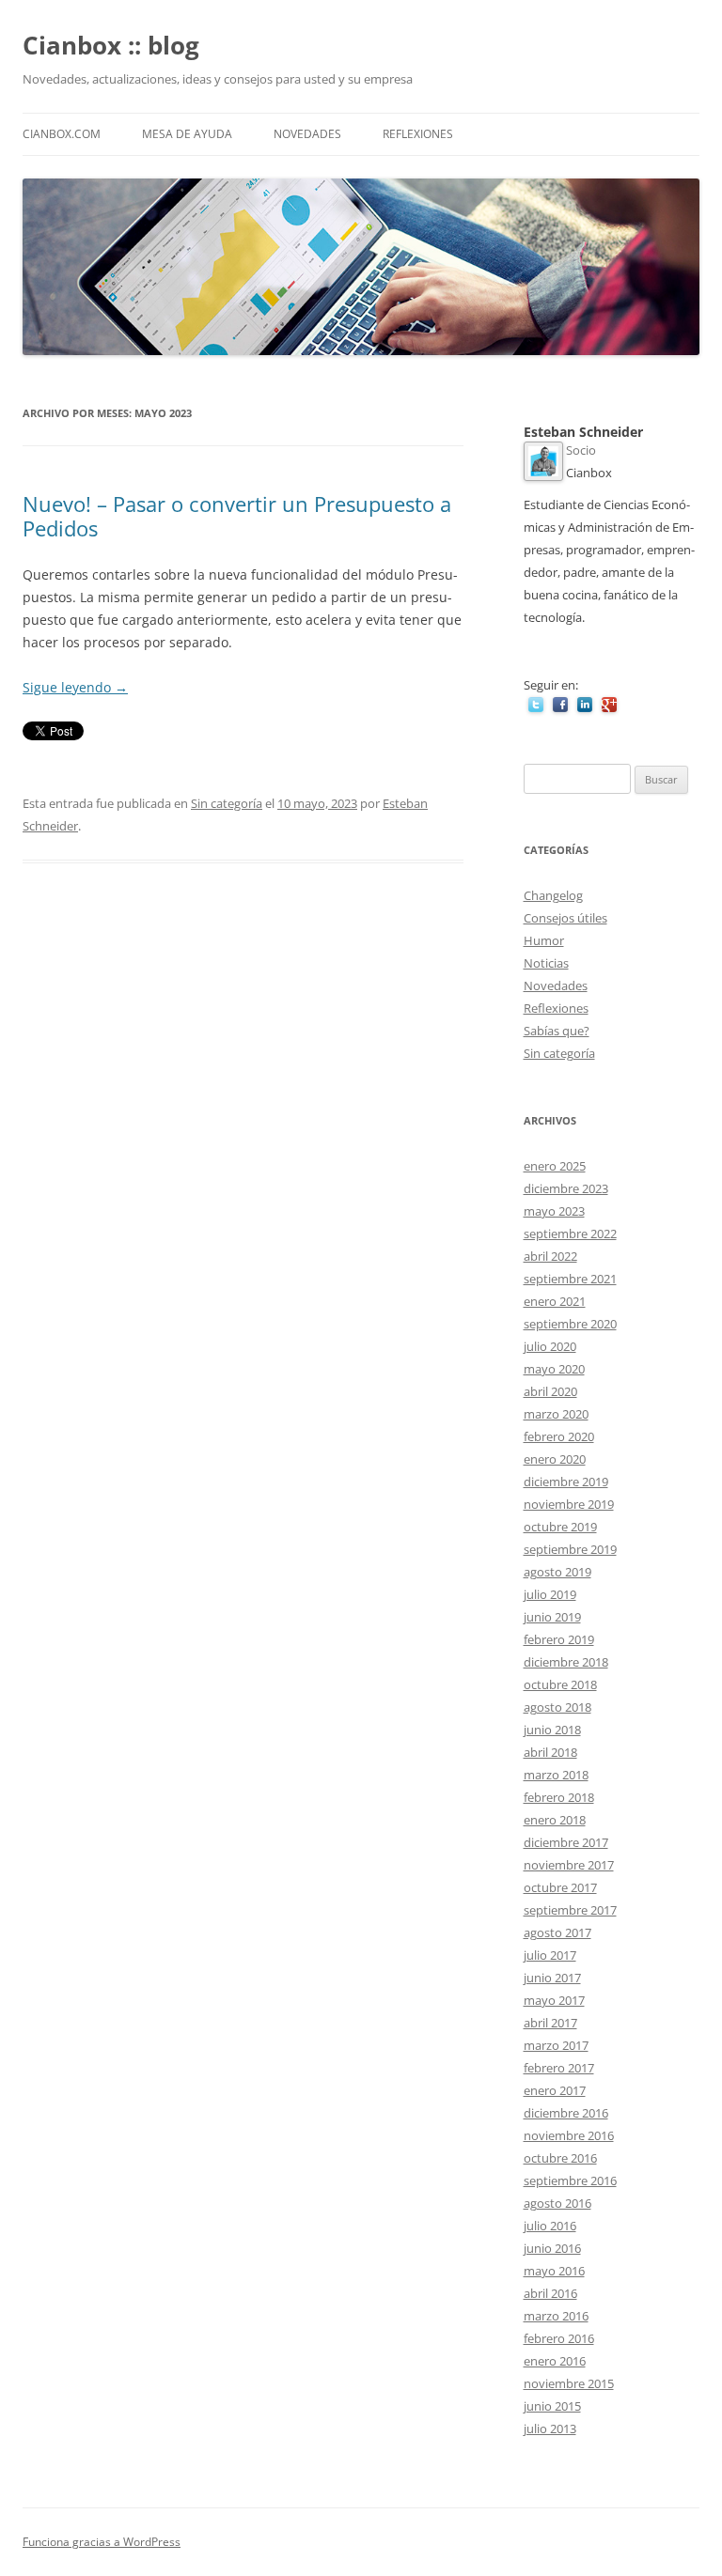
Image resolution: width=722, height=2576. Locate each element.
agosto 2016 (557, 2203)
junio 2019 (552, 1617)
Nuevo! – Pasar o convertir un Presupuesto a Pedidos (237, 516)
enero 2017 (555, 2090)
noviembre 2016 (569, 2135)
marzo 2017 (556, 2045)
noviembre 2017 (569, 1865)
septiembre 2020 (570, 1324)
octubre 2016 (560, 2158)
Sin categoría (227, 803)
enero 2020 (555, 1459)
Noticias (546, 963)
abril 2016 (550, 2293)
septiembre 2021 (570, 1279)
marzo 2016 (556, 2316)
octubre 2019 (560, 1527)
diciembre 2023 (566, 1188)
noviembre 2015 (569, 2383)
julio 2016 (550, 2226)
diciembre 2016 (566, 2113)
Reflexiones (418, 134)
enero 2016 (555, 2361)
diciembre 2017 (566, 1842)
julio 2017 (550, 1955)
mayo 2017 (554, 2000)
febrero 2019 (559, 1639)
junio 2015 (552, 2406)
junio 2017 (552, 1978)
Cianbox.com (62, 134)
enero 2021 (555, 1301)
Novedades (307, 134)
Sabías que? (557, 1031)
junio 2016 (552, 2248)
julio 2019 (550, 1594)
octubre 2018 (560, 1684)
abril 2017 (550, 2023)
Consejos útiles (565, 918)
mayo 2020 (554, 1369)
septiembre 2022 (570, 1234)
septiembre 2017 (570, 1910)
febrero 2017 (559, 2068)
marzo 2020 (556, 1414)
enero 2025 (555, 1166)
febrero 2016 (559, 2338)
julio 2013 (550, 2429)
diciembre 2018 (566, 1662)
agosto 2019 (557, 1572)
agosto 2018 (557, 1707)
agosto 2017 (557, 1932)
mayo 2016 (554, 2271)
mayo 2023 (554, 1211)
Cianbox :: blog (111, 45)
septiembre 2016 (570, 2180)
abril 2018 (550, 1752)
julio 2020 (550, 1346)
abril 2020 (550, 1391)
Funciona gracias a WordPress (102, 2542)
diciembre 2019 (566, 1482)
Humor (544, 940)
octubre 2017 (560, 1887)
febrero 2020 (559, 1436)
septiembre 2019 (570, 1549)
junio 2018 (552, 1730)
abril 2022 (550, 1256)
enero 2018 (555, 1820)
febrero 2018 (559, 1797)
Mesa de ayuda (187, 134)
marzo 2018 (556, 1775)
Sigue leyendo (75, 687)
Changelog (553, 895)
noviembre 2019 (569, 1504)
